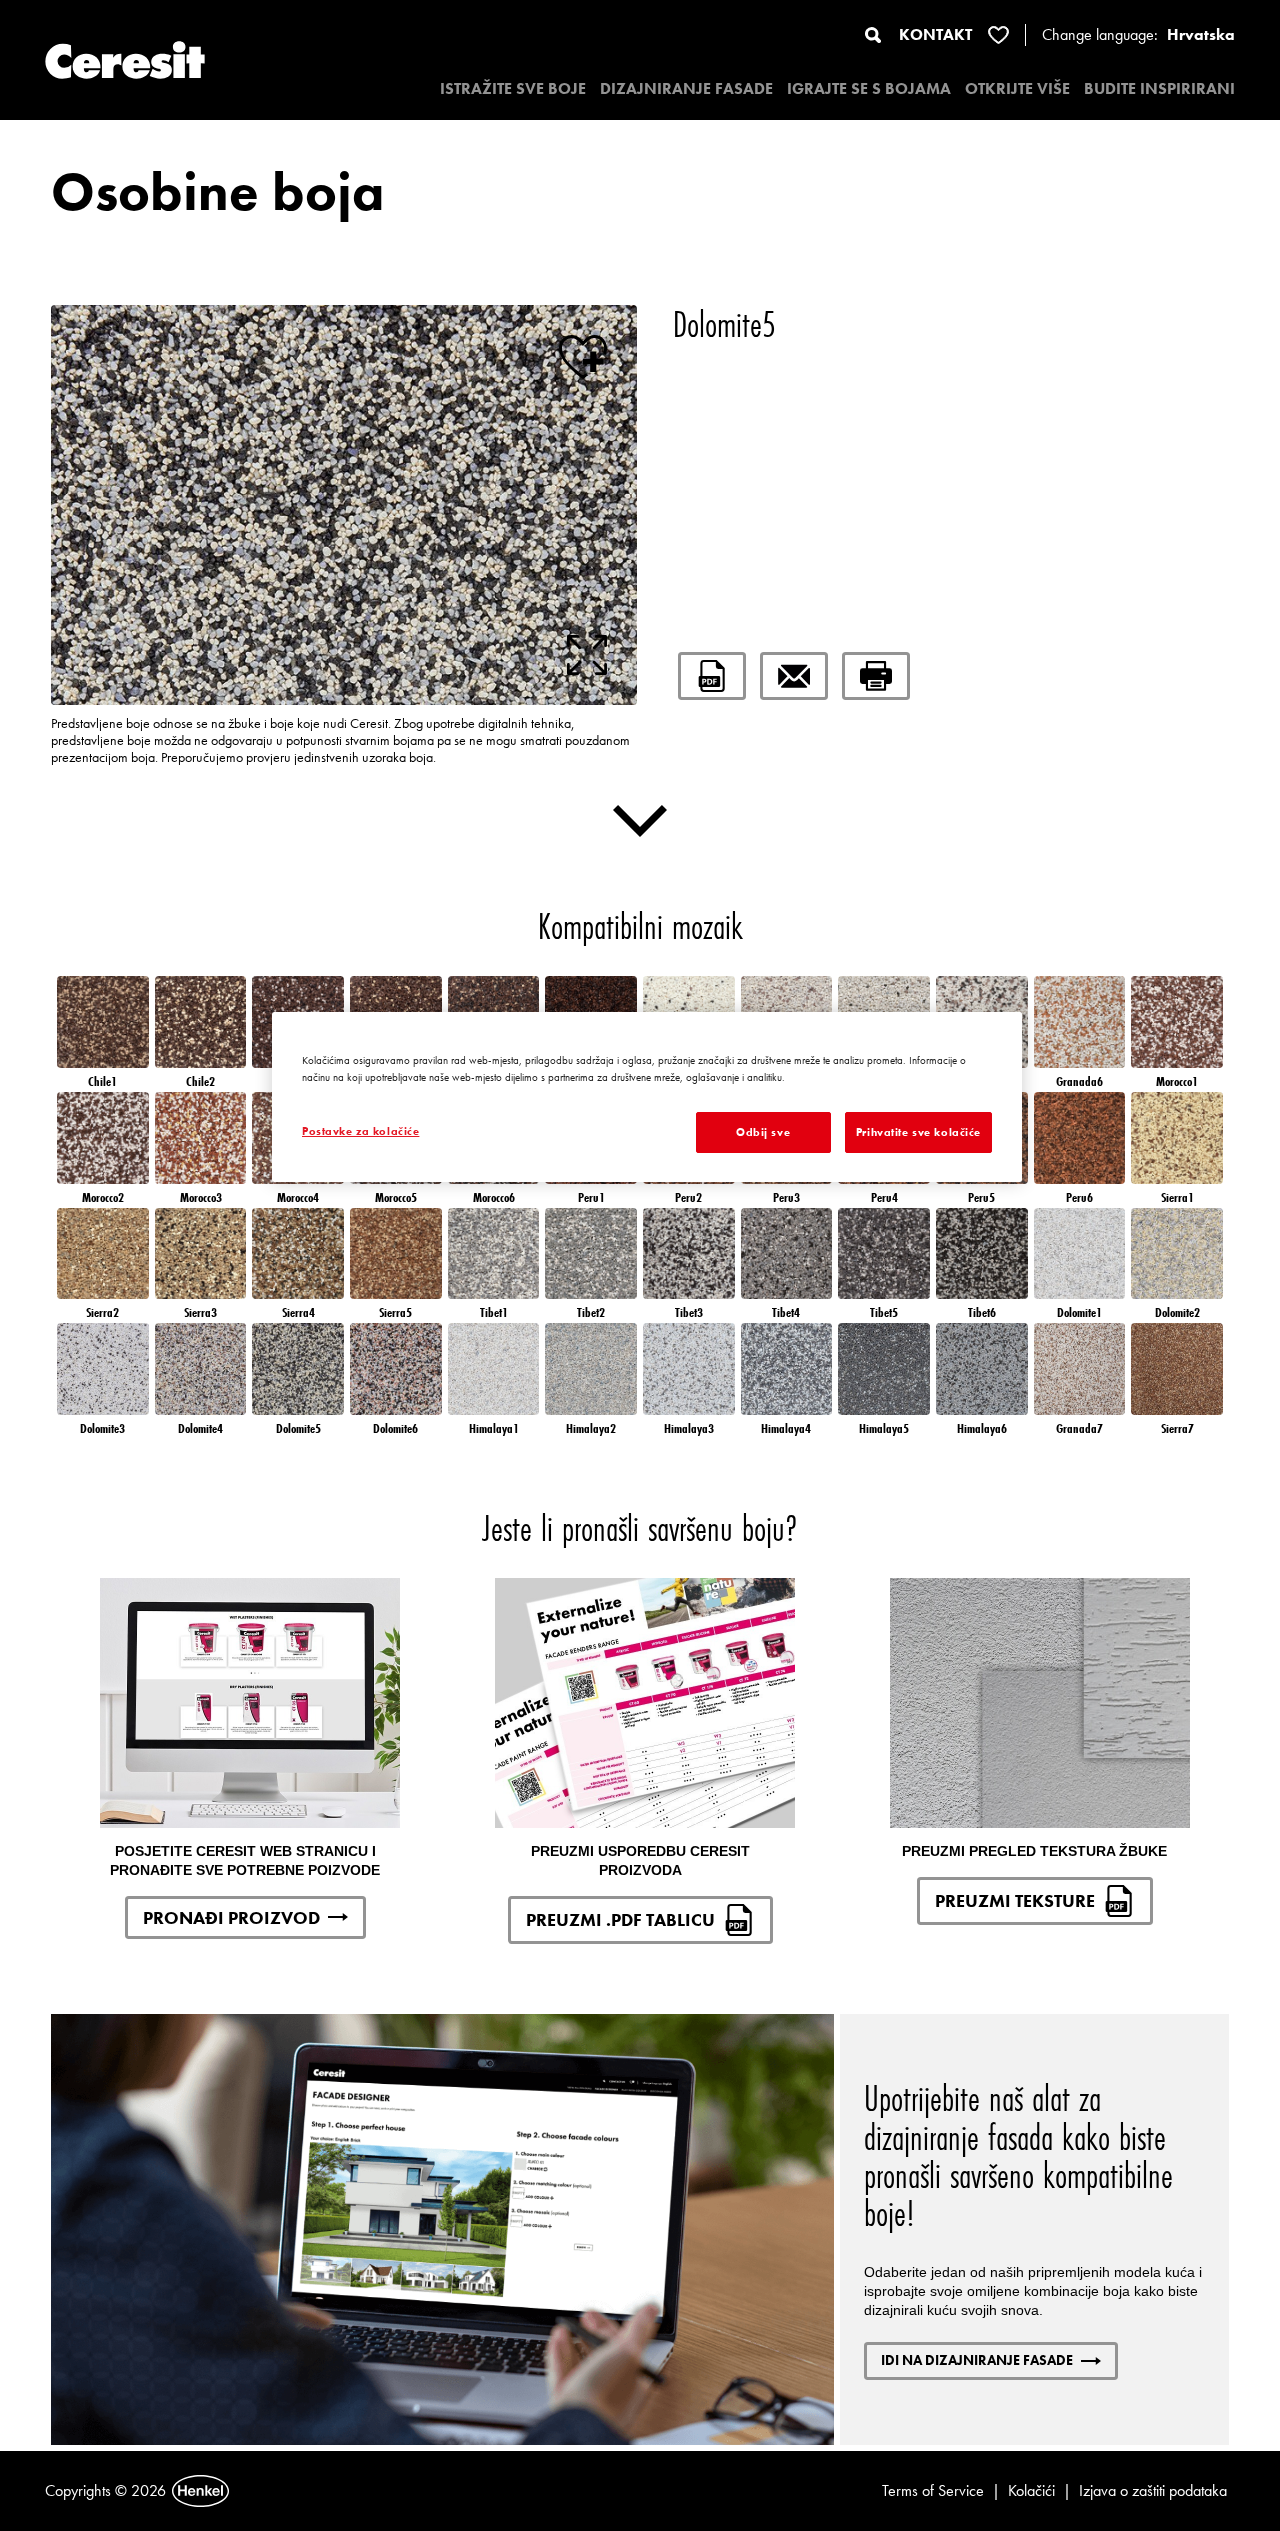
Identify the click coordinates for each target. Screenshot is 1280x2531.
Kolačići (1031, 2490)
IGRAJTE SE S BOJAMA (869, 88)
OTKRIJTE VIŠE (1017, 88)
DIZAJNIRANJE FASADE (686, 88)
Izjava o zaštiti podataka (1153, 2490)
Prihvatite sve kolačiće (918, 1132)
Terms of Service (933, 2490)
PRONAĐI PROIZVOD (231, 1917)
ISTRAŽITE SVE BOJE (513, 88)
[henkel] (200, 2491)
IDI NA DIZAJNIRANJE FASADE (977, 2360)
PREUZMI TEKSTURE (1015, 1900)
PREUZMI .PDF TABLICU (620, 1919)
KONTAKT (935, 34)
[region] (647, 1097)
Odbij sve (763, 1132)
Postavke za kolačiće (360, 1131)
